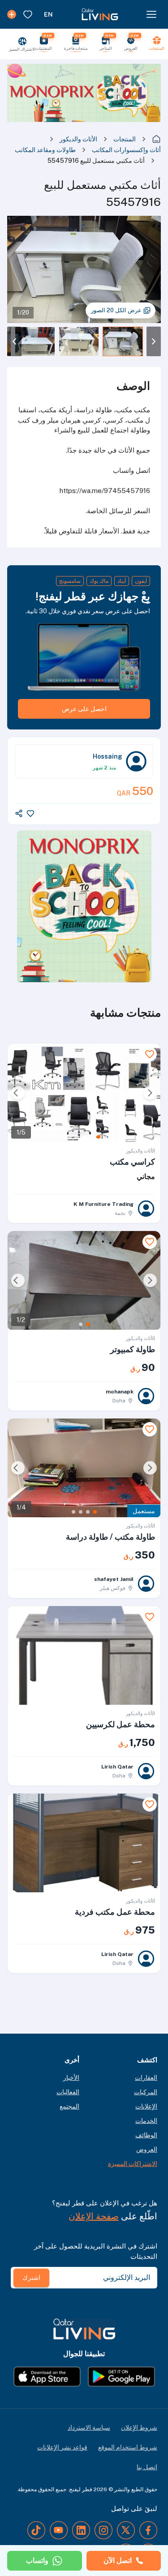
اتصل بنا (147, 2467)
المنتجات (125, 139)
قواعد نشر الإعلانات (62, 2447)
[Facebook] (148, 2530)
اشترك (31, 2278)
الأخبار (71, 2078)
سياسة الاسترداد (89, 2428)
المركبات (146, 2092)
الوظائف (146, 2135)
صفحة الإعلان (94, 2216)
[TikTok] (36, 2530)
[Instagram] (103, 2530)
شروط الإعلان (139, 2428)
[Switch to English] (48, 14)
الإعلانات (146, 2106)
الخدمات (146, 2121)
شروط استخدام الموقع (128, 2447)
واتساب (37, 2561)
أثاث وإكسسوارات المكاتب (126, 150)
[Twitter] (126, 2530)
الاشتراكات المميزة (133, 2164)
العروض (147, 2149)
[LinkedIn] (81, 2530)
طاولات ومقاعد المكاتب (45, 150)
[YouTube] (59, 2530)
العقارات (146, 2078)
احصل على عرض (84, 709)
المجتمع (69, 2106)
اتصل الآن (118, 2561)
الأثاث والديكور (78, 139)
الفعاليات (68, 2092)
